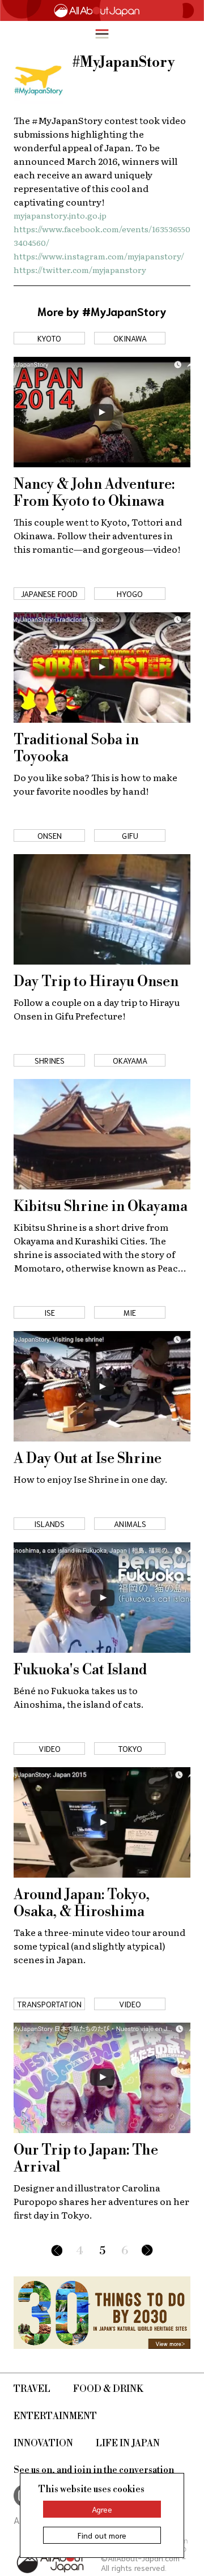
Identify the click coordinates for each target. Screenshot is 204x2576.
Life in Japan (128, 2443)
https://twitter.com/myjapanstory (80, 270)
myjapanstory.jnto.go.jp (60, 215)
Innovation (43, 2443)
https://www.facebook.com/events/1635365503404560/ (102, 236)
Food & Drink (108, 2389)
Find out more (102, 2535)
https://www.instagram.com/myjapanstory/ (99, 256)
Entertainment (55, 2416)
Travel (32, 2389)
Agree (102, 2509)
